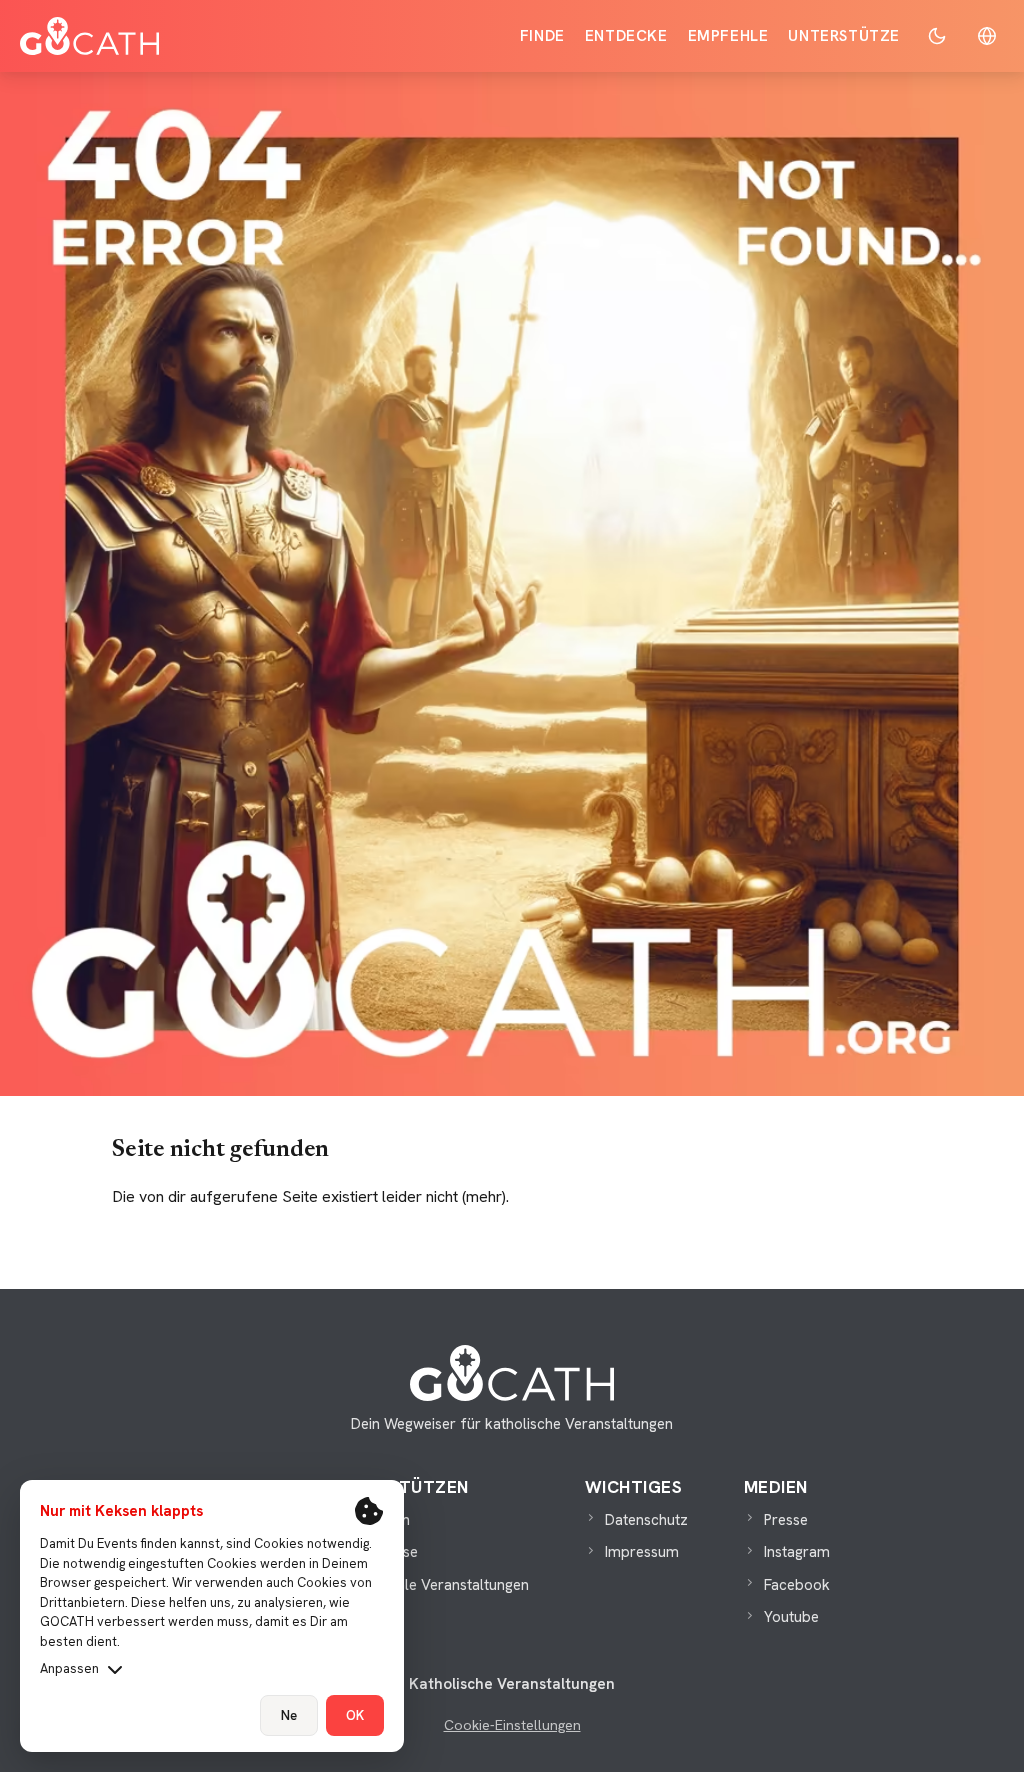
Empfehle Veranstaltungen (440, 1585)
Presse (786, 1520)
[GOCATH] (89, 36)
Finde (542, 36)
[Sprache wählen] (987, 36)
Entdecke (626, 36)
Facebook (797, 1585)
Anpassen (69, 1668)
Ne (289, 1715)
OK (355, 1715)
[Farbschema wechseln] (937, 36)
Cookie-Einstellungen (512, 1725)
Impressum (642, 1552)
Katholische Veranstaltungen (512, 1684)
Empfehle (728, 36)
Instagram (797, 1552)
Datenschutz (646, 1520)
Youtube (791, 1617)
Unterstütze (844, 36)
